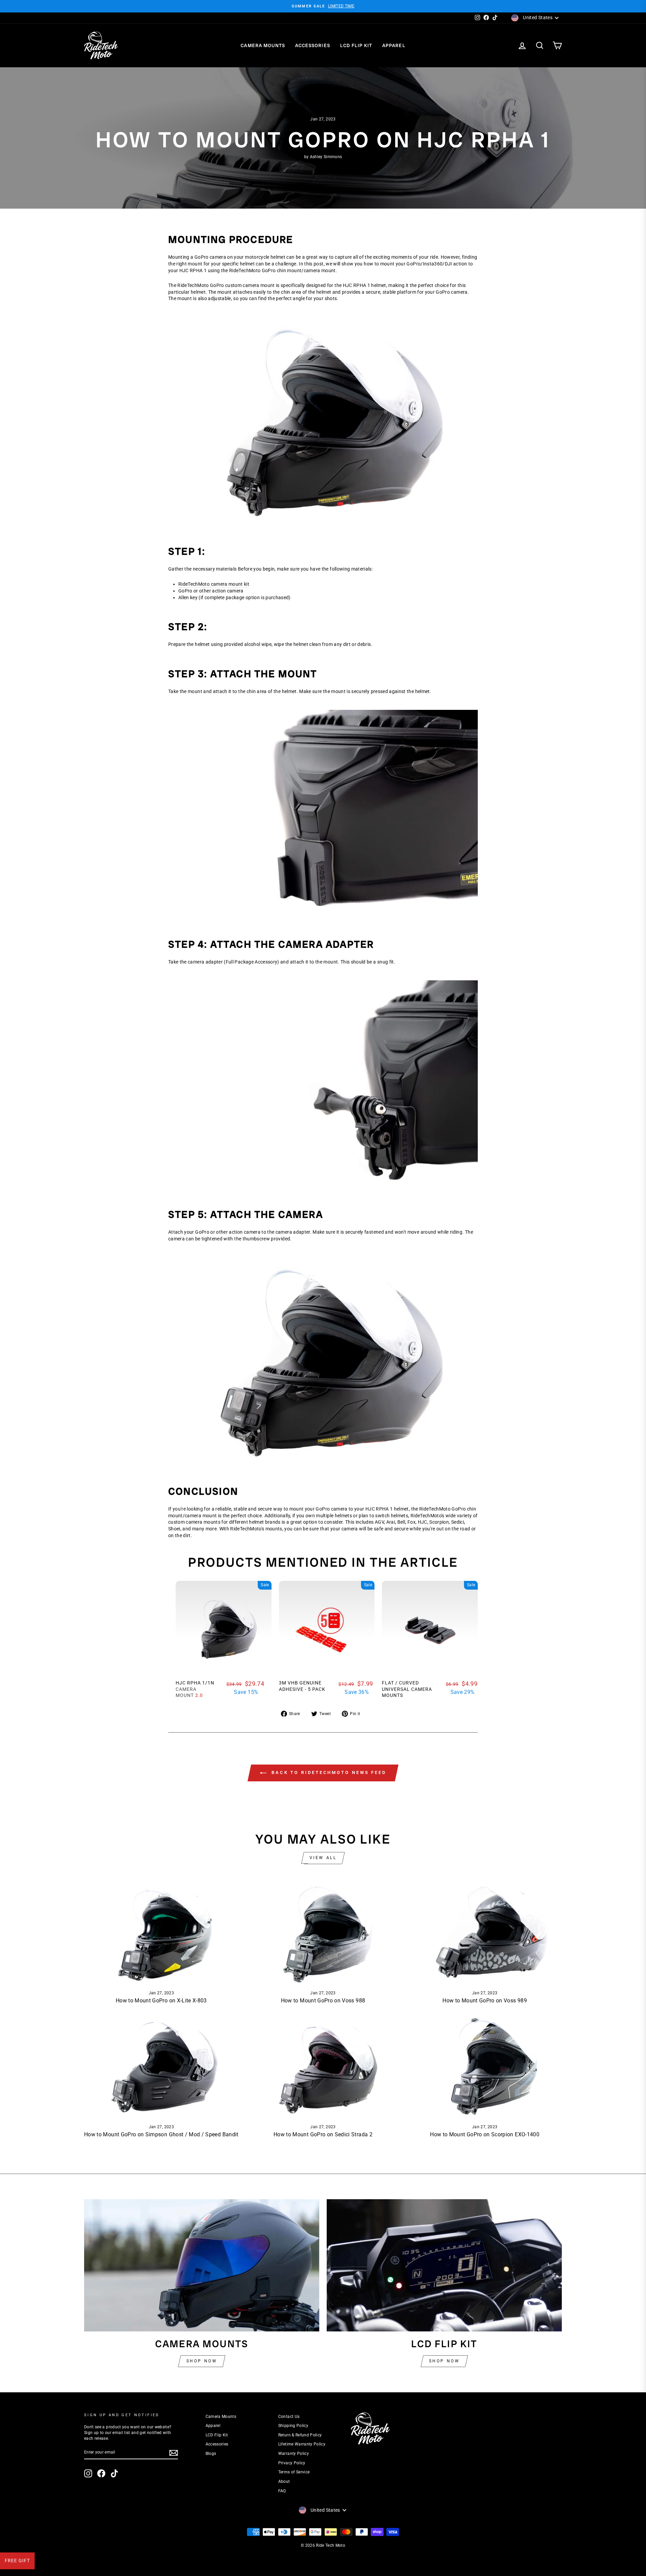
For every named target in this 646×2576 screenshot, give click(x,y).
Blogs (211, 2454)
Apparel (394, 45)
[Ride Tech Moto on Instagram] (88, 2473)
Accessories (313, 45)
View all (323, 1858)
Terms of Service (294, 2472)
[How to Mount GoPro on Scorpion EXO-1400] (485, 2066)
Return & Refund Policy (300, 2435)
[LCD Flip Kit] (444, 2265)
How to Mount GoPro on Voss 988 (323, 2001)
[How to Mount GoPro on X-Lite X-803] (161, 1932)
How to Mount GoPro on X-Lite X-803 (161, 2001)
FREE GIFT (17, 2561)
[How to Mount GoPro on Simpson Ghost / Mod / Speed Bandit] (161, 2066)
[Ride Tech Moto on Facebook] (101, 2473)
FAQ (282, 2491)
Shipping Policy (293, 2426)
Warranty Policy (294, 2454)
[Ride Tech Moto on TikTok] (114, 2473)
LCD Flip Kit (356, 45)
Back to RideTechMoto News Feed (328, 1772)
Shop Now (202, 2361)
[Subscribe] (174, 2453)
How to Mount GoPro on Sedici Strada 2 (323, 2134)
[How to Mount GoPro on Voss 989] (485, 1932)
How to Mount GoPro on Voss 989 (485, 2001)
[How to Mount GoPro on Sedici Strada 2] (323, 2066)
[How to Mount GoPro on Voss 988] (323, 1932)
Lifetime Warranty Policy (302, 2444)
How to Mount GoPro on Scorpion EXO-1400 (485, 2134)
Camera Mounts (263, 45)
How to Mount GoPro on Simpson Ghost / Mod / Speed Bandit (161, 2134)
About (284, 2481)
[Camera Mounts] (202, 2265)
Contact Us (289, 2417)
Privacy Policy (292, 2463)
